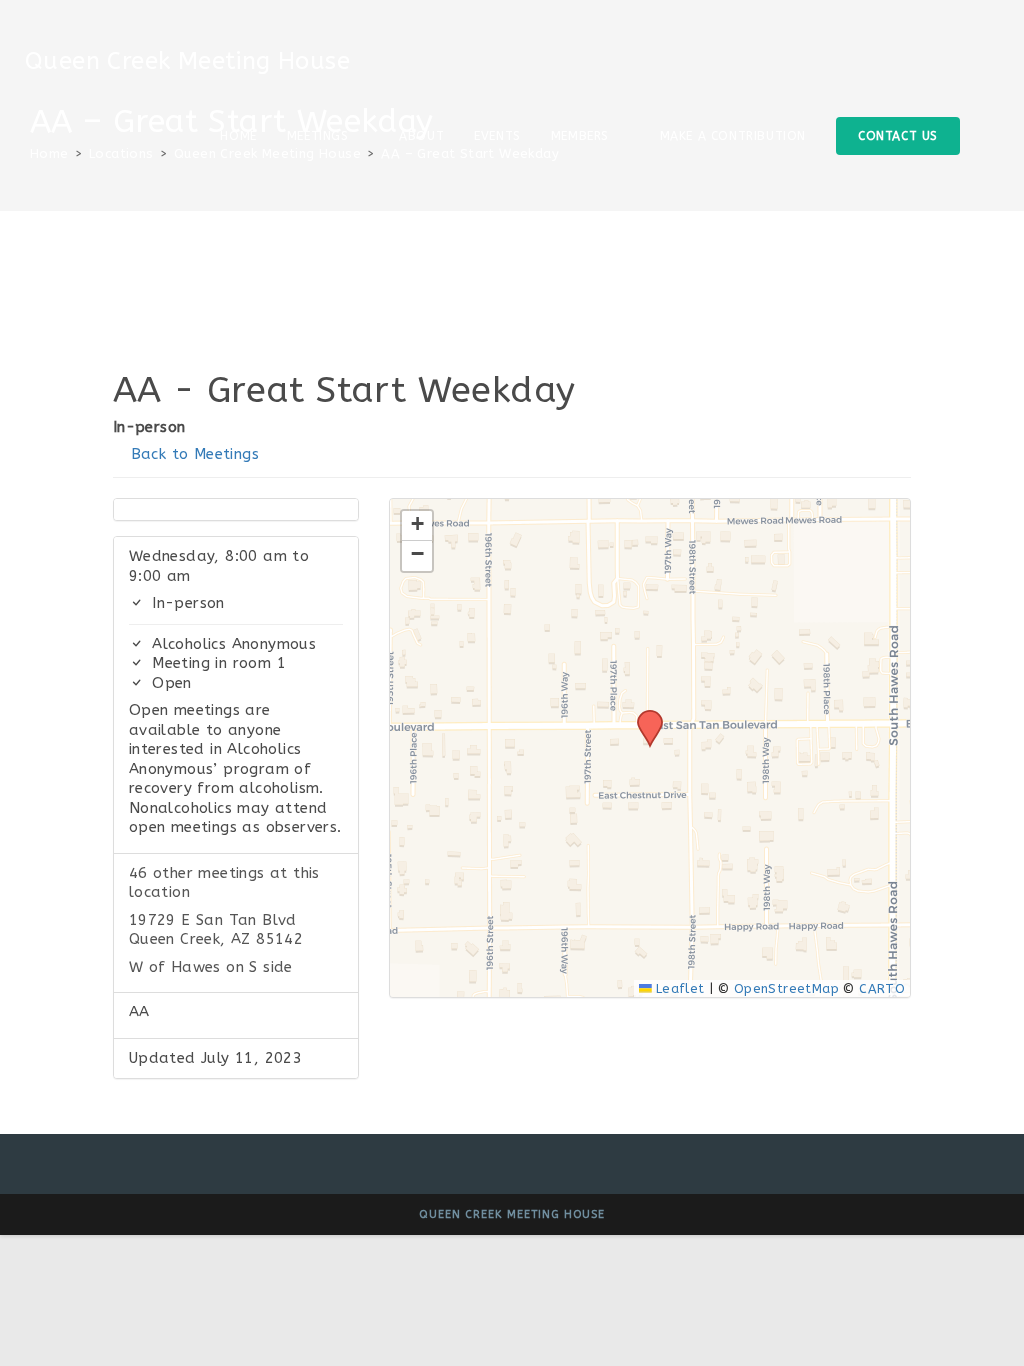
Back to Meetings (192, 454)
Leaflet (678, 988)
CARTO (882, 988)
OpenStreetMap (786, 988)
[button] (643, 716)
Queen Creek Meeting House (187, 61)
